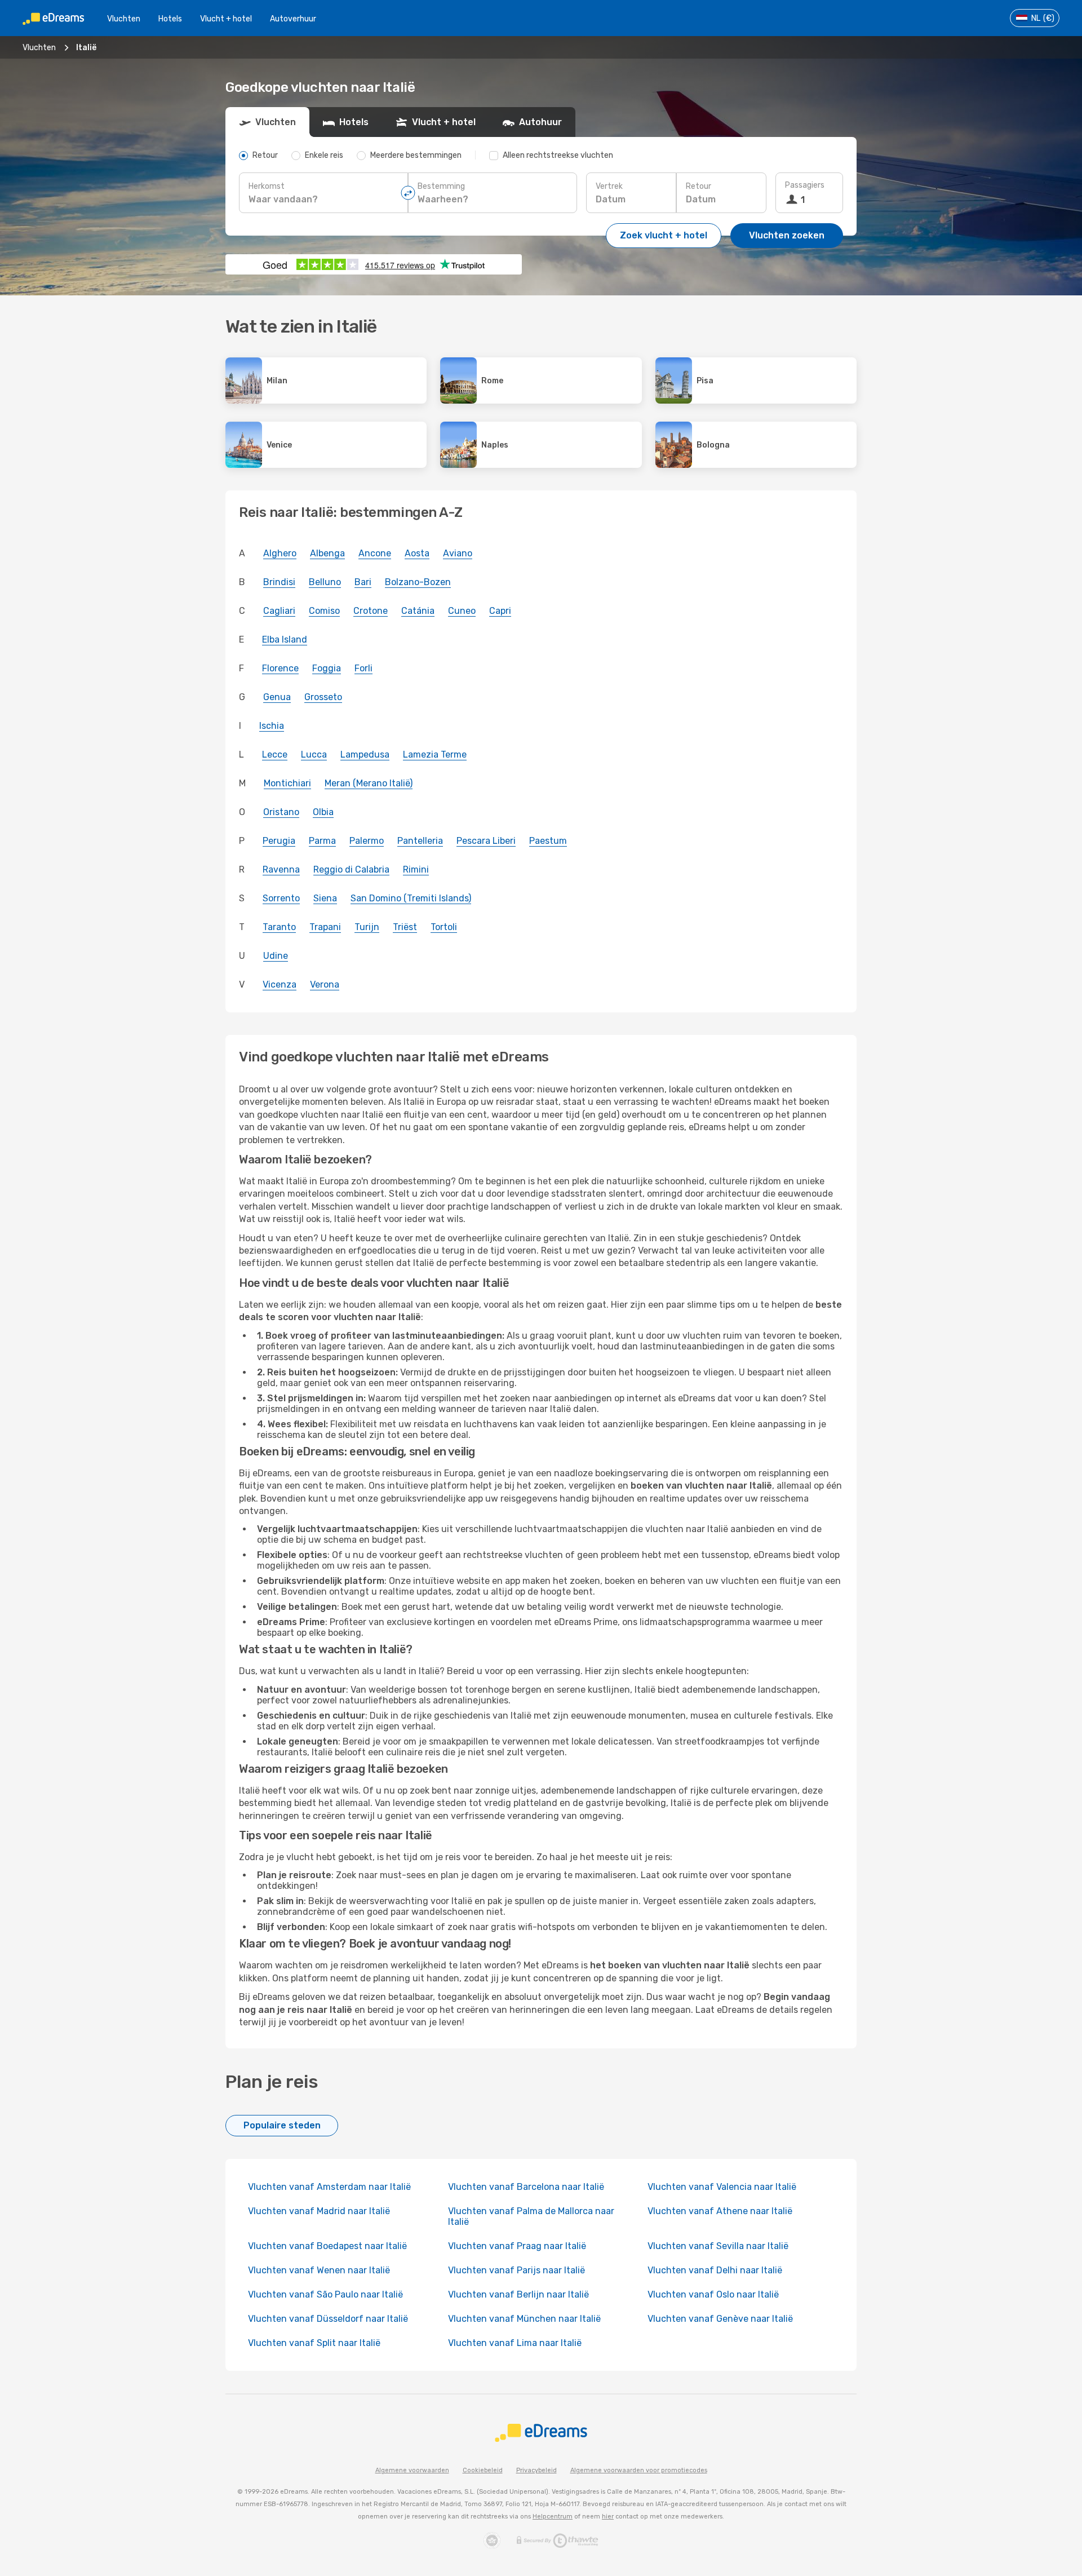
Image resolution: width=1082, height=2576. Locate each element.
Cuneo (462, 611)
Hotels (170, 19)
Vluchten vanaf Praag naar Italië (517, 2246)
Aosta (417, 553)
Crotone (371, 611)
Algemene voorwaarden (412, 2470)
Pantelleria (420, 841)
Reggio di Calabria (351, 869)
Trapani (325, 927)
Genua (277, 697)
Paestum (548, 841)
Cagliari (279, 611)
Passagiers (805, 185)
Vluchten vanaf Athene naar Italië (720, 2211)
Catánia (418, 611)
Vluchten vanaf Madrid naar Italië (319, 2211)
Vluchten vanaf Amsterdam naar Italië (329, 2187)
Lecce (275, 754)
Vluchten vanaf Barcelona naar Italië (526, 2187)
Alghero (280, 553)
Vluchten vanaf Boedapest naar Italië (327, 2246)
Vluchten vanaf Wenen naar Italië (319, 2270)
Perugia (279, 841)
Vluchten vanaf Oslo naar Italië (713, 2294)
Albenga (327, 553)
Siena (325, 898)
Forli (363, 668)
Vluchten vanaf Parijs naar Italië (516, 2270)
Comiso (324, 611)
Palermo (367, 841)
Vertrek (609, 186)
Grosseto (323, 697)
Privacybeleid (536, 2470)
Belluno (325, 582)
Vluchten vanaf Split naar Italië (314, 2343)
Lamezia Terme (435, 754)
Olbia (323, 812)
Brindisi (279, 582)
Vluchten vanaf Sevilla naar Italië (718, 2246)
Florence (280, 668)
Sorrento (281, 898)
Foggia (327, 668)
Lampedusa (365, 754)
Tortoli (444, 927)
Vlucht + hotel (226, 19)
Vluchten (124, 19)
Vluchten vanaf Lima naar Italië (515, 2343)
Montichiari (287, 783)
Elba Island (285, 639)
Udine (276, 956)
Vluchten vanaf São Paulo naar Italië (325, 2294)
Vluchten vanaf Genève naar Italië (720, 2319)
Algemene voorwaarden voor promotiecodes (639, 2470)
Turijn (367, 927)
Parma (322, 841)
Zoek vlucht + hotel (664, 235)
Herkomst (267, 186)
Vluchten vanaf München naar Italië (524, 2319)
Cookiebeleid (483, 2470)
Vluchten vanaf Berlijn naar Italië (518, 2294)
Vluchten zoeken (787, 235)
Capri (500, 611)
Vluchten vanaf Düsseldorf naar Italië (328, 2319)
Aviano (458, 553)
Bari (363, 582)
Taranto (279, 927)
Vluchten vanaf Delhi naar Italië (715, 2270)
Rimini (416, 869)
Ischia (272, 726)
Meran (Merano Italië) (369, 783)
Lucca (314, 754)
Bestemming (441, 186)
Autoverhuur (293, 19)
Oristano (281, 812)
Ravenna (281, 869)
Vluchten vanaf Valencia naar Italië (722, 2187)
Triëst (405, 927)
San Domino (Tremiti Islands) (411, 898)
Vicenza (280, 984)
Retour (699, 186)
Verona (325, 984)
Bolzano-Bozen (418, 582)
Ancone (375, 553)
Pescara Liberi (486, 841)
